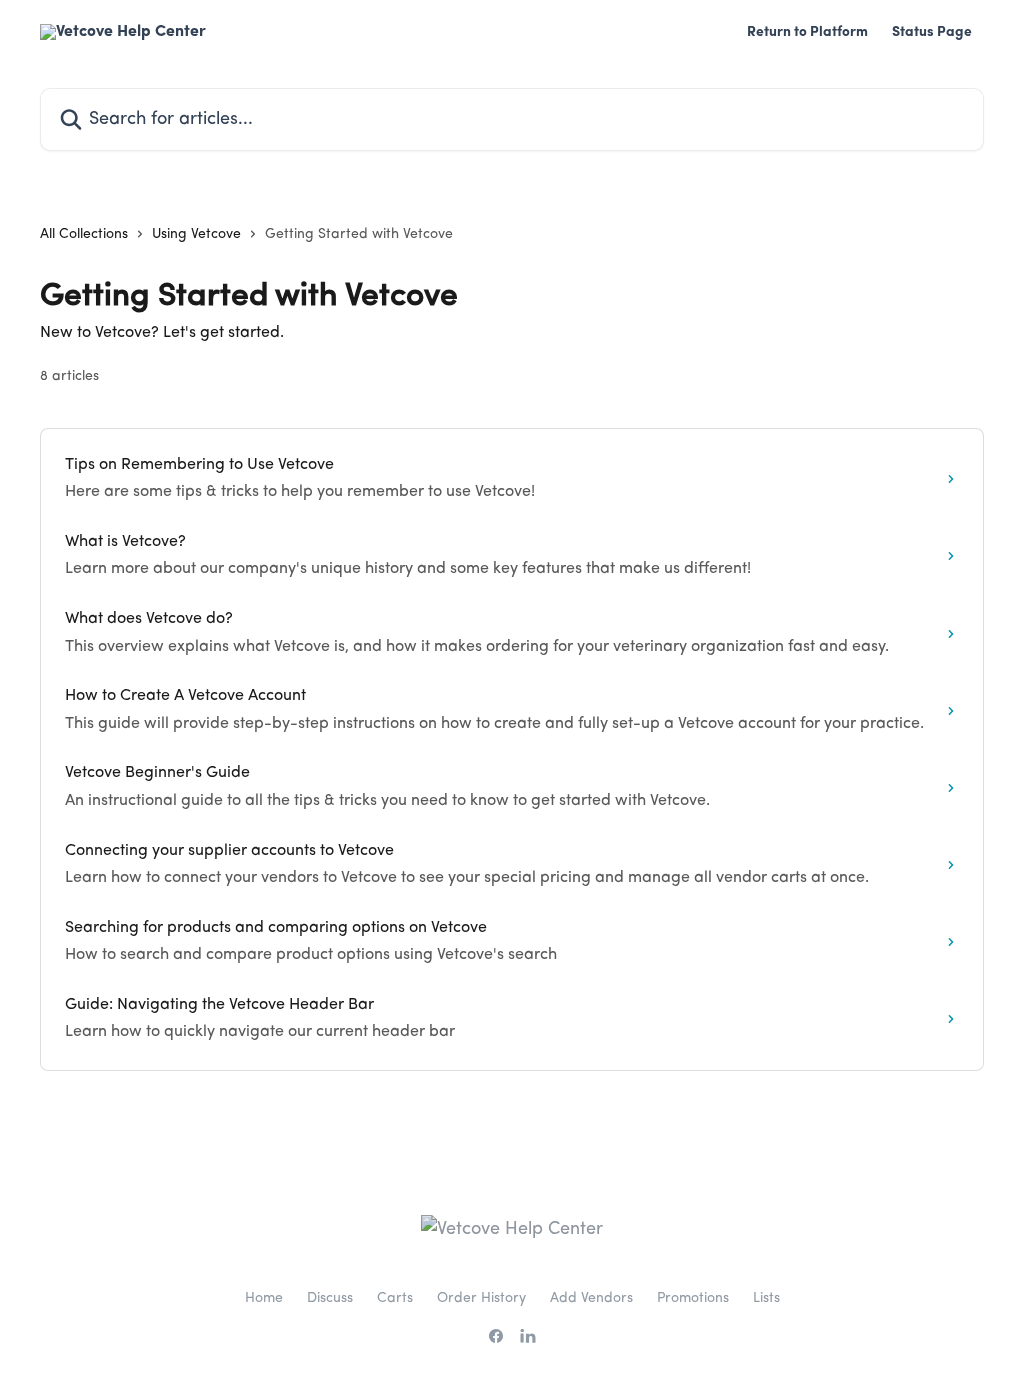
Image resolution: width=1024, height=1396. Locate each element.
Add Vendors (591, 1298)
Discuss (330, 1298)
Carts (395, 1298)
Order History (481, 1298)
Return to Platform (807, 32)
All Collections (84, 234)
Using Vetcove (196, 234)
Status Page (932, 32)
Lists (766, 1298)
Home (264, 1298)
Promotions (693, 1298)
